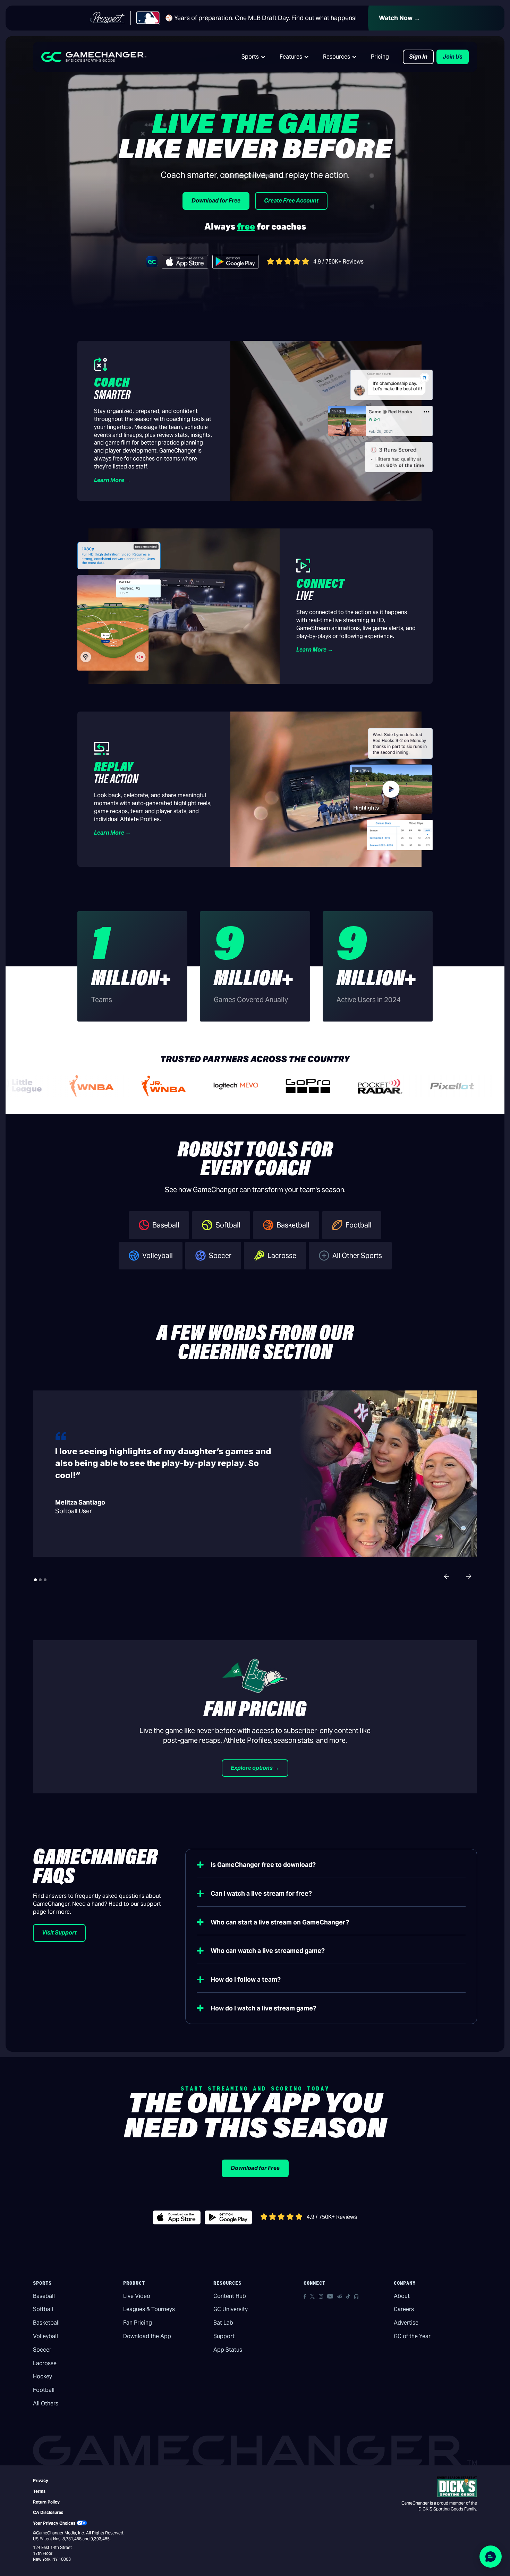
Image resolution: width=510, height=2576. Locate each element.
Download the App (147, 2336)
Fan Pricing (138, 2323)
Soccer (42, 2350)
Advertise (406, 2323)
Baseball (44, 2296)
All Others (46, 2403)
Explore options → (255, 1768)
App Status (228, 2350)
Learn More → (112, 480)
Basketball (46, 2323)
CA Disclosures (48, 2512)
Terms (39, 2491)
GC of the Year (412, 2336)
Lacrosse (45, 2363)
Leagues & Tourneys (149, 2309)
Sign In (418, 57)
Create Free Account (291, 201)
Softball (43, 2309)
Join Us (453, 57)
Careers (404, 2309)
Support (224, 2336)
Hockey (42, 2376)
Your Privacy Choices (54, 2523)
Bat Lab (223, 2323)
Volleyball (45, 2336)
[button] (254, 57)
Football (44, 2390)
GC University (231, 2309)
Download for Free (216, 201)
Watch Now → (399, 18)
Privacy (41, 2480)
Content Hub (230, 2296)
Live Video (137, 2296)
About (402, 2296)
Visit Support (59, 1933)
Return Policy (46, 2502)
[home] (94, 57)
